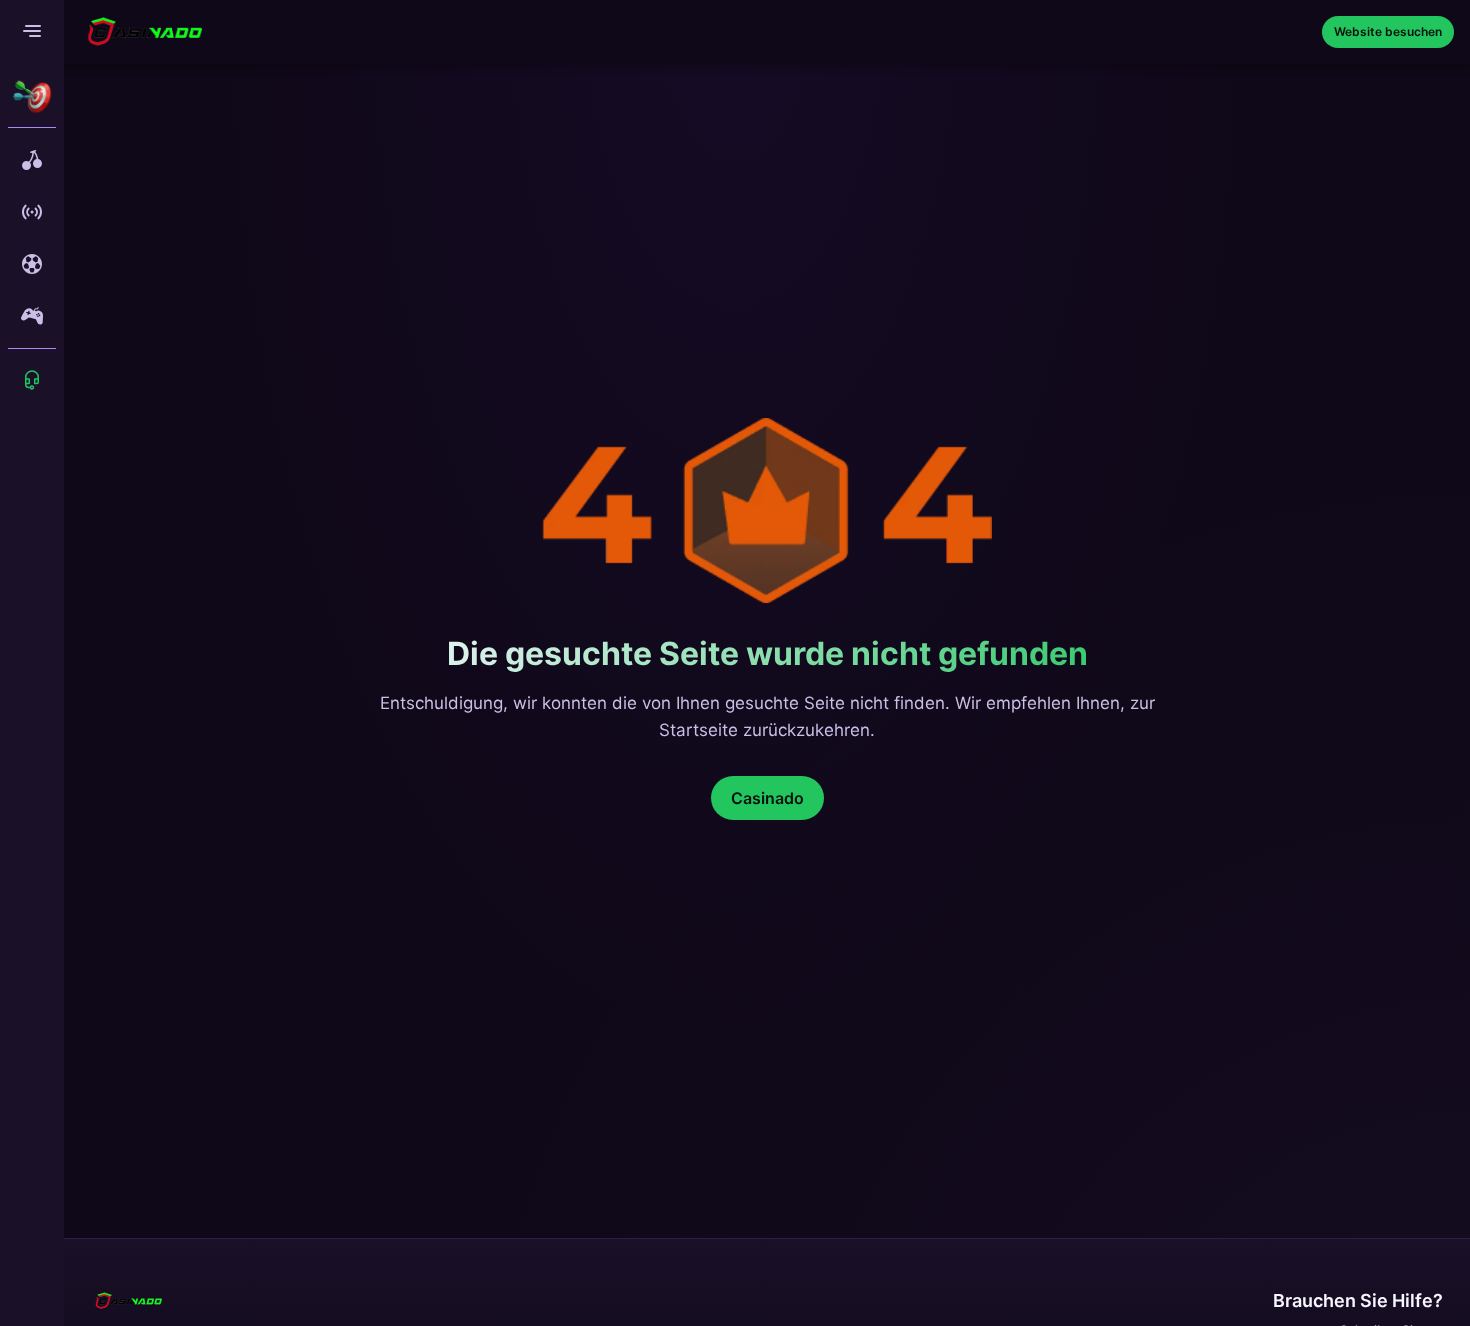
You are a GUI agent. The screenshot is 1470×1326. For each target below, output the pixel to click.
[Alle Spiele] (32, 160)
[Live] (32, 212)
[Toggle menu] (32, 32)
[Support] (32, 380)
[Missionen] (32, 96)
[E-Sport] (32, 316)
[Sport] (32, 264)
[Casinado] (144, 32)
